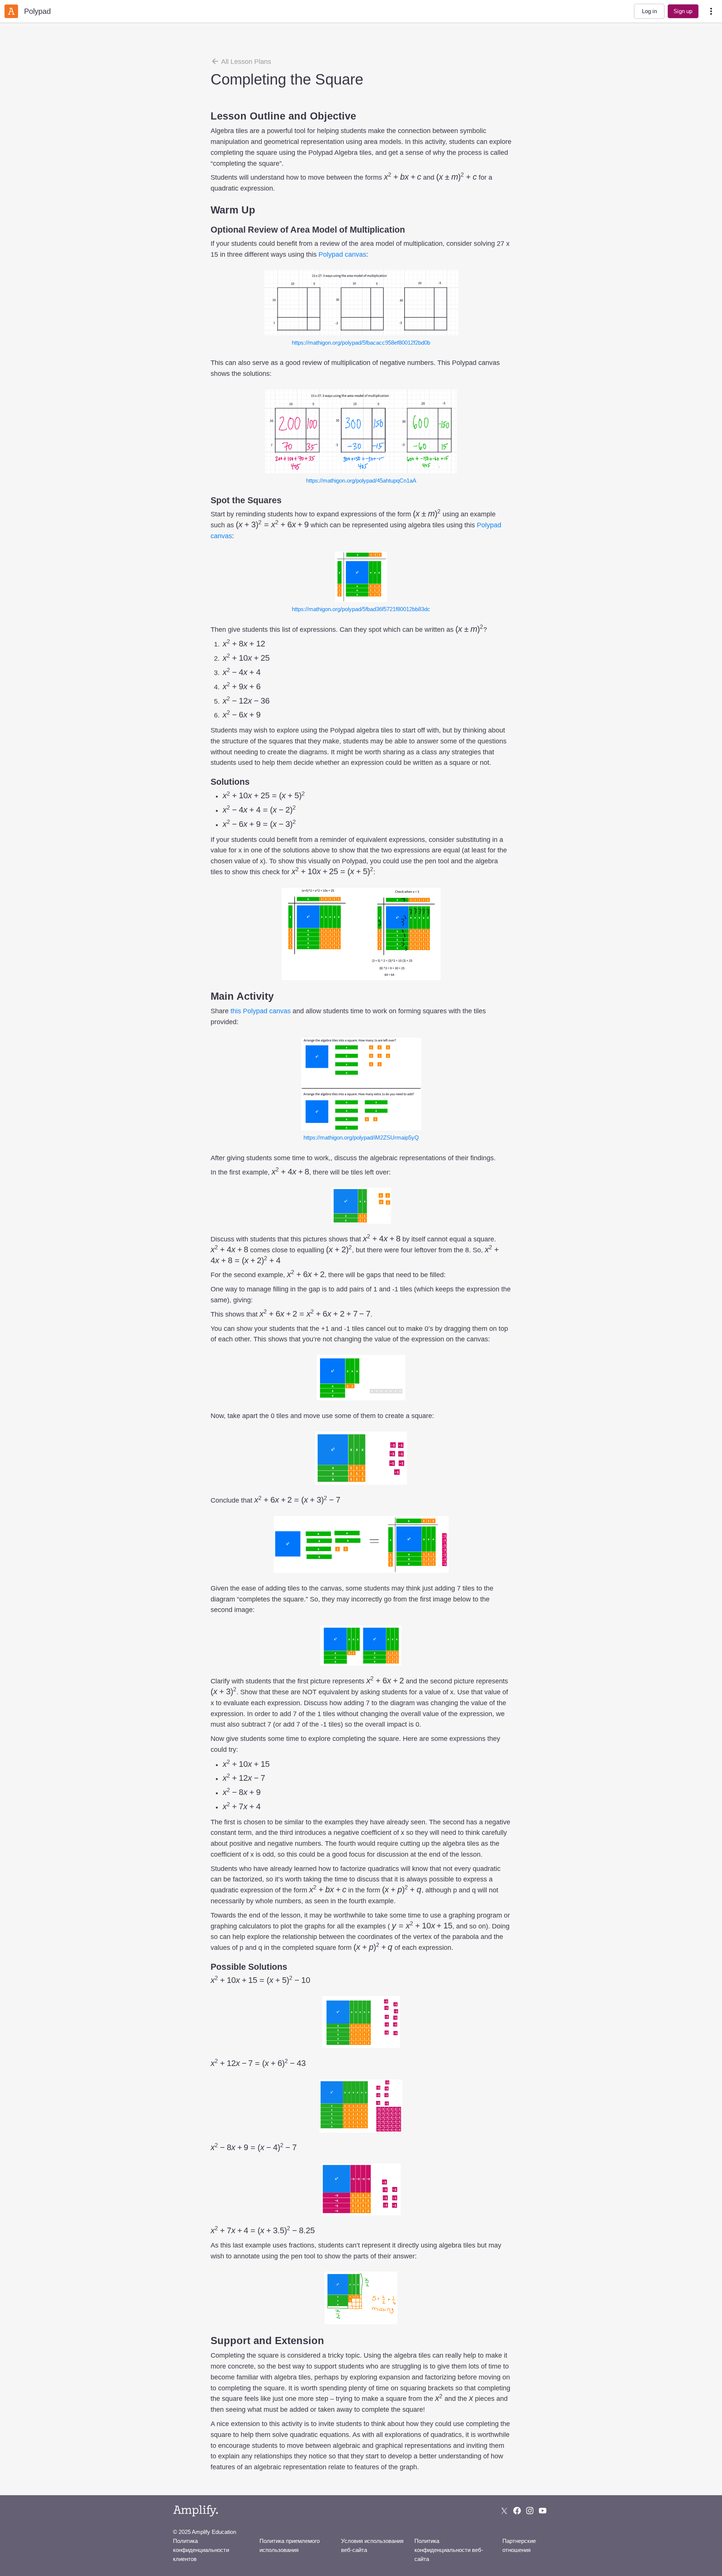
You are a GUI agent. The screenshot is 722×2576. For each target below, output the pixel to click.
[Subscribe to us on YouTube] (543, 2511)
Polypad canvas (342, 254)
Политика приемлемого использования (290, 2545)
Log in (649, 11)
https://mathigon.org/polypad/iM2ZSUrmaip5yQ (361, 1137)
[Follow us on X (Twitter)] (504, 2511)
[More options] (711, 11)
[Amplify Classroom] (11, 11)
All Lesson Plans (245, 62)
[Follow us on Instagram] (530, 2511)
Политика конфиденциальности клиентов (201, 2550)
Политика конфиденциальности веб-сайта (449, 2550)
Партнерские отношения (519, 2545)
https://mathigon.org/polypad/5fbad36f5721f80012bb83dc (361, 609)
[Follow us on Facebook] (517, 2511)
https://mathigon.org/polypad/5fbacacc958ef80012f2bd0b (361, 343)
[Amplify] (196, 2511)
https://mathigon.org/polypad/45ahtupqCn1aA (361, 481)
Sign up (683, 11)
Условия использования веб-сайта (372, 2545)
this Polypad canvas (261, 1011)
